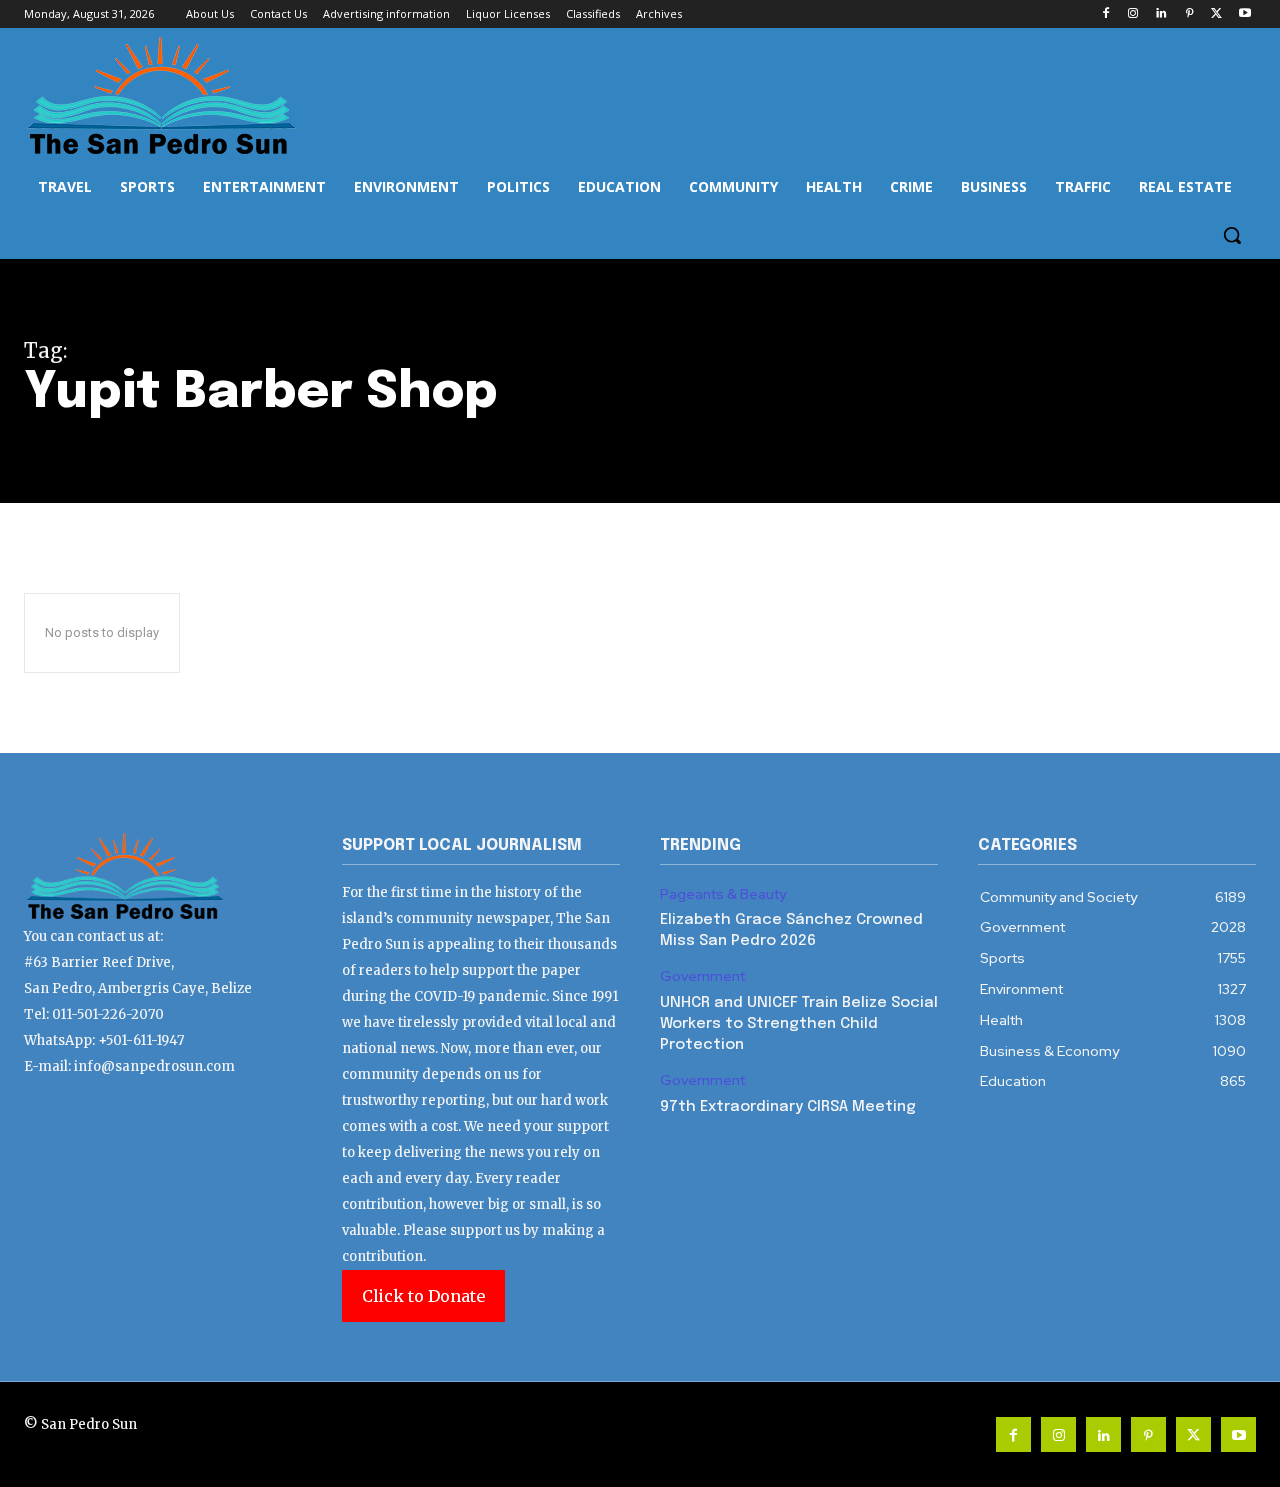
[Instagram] (1133, 14)
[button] (1232, 235)
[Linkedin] (1161, 14)
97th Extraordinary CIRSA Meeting (788, 1107)
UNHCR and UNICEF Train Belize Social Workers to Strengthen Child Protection (799, 1024)
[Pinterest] (1189, 14)
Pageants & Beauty (723, 894)
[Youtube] (1244, 14)
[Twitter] (1216, 14)
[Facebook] (1105, 14)
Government (702, 976)
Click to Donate (423, 1296)
